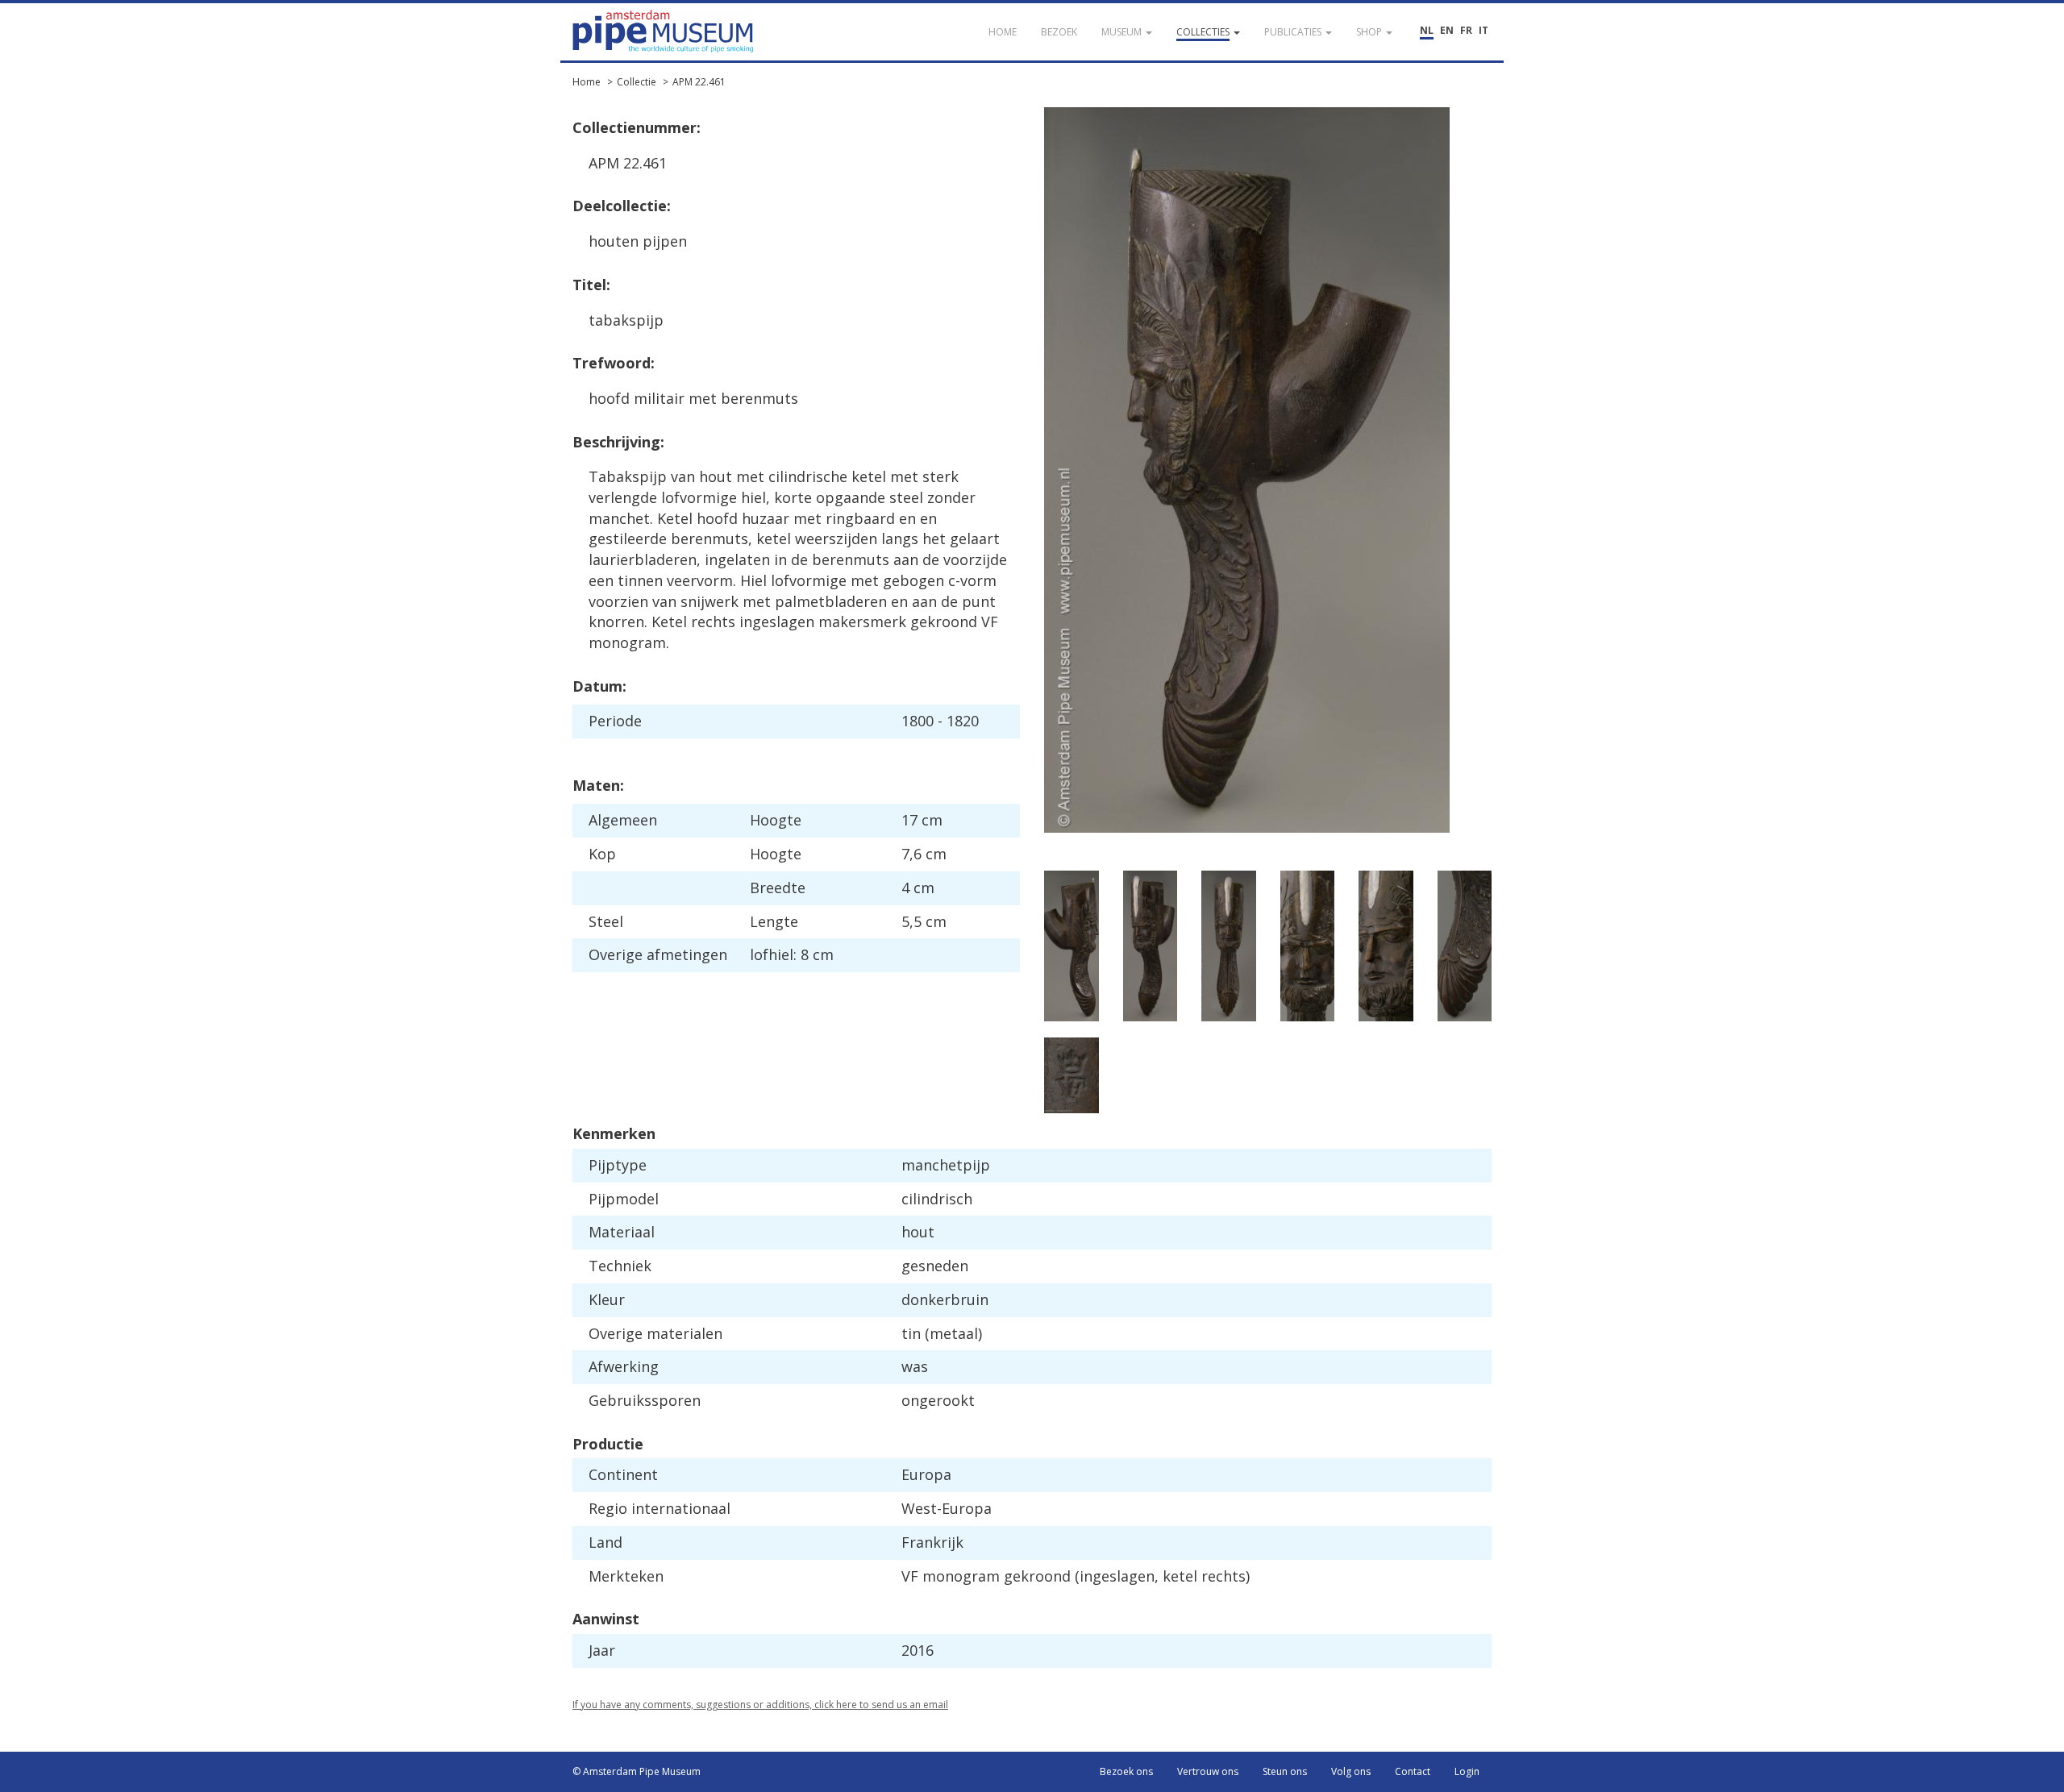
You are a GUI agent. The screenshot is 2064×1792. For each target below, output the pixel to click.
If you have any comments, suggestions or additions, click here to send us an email (760, 1705)
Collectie (637, 82)
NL (1427, 30)
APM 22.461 (699, 82)
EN (1447, 30)
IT (1483, 30)
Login (1467, 1771)
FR (1466, 30)
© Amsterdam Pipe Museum (637, 1771)
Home (587, 82)
